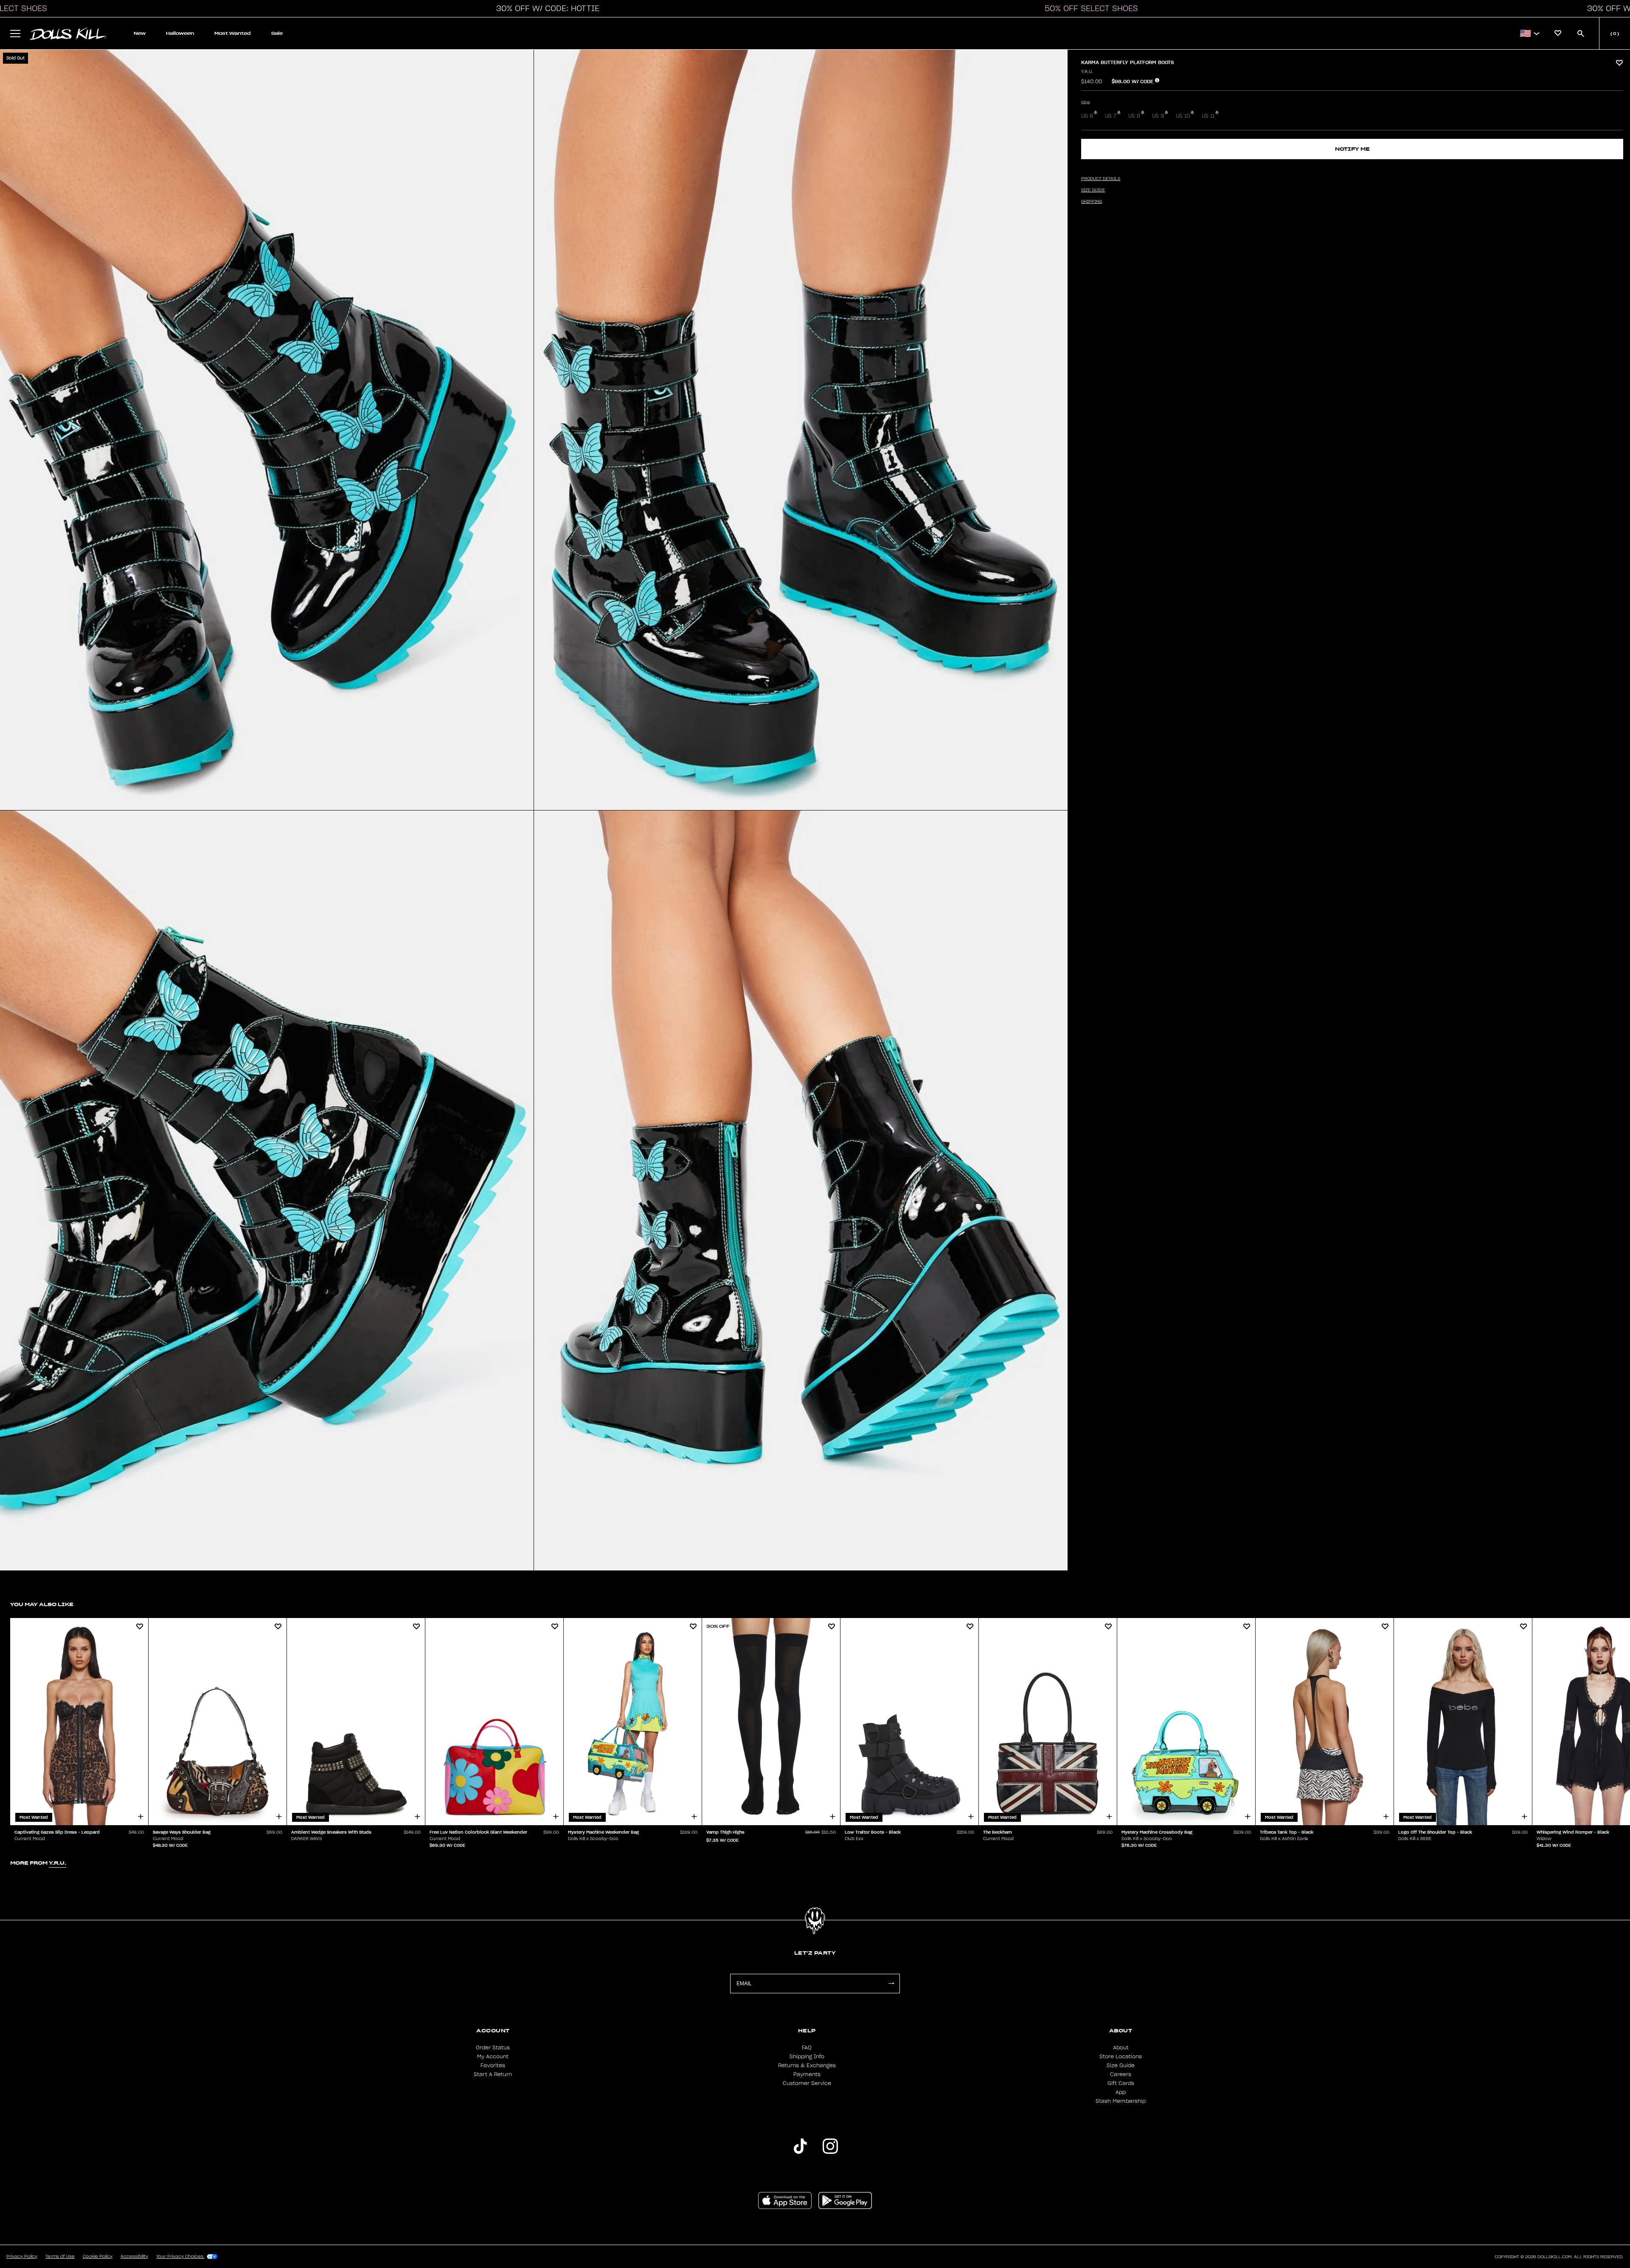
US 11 (1208, 116)
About (1121, 2048)
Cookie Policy (98, 2257)
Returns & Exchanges (807, 2065)
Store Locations (1121, 2057)
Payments (807, 2074)
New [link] (140, 33)
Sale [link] (277, 33)
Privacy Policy (22, 2257)
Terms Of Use (60, 2257)
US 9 (1158, 116)
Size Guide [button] (1093, 190)
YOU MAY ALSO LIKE (42, 1604)
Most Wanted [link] (233, 33)
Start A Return (493, 2074)
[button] (545, 8)
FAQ (807, 2048)
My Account (493, 2057)
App (1121, 2092)
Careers (1121, 2074)
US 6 (1087, 116)
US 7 (1111, 116)
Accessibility (134, 2257)
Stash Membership (1121, 2101)
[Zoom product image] (267, 430)
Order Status (493, 2048)
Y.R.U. (1087, 72)
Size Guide (1121, 2065)
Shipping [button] (1092, 202)
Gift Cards (1121, 2083)
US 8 (1134, 116)
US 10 (1183, 116)
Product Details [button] (1101, 179)
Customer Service (807, 2083)
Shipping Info (807, 2057)
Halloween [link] (180, 33)
